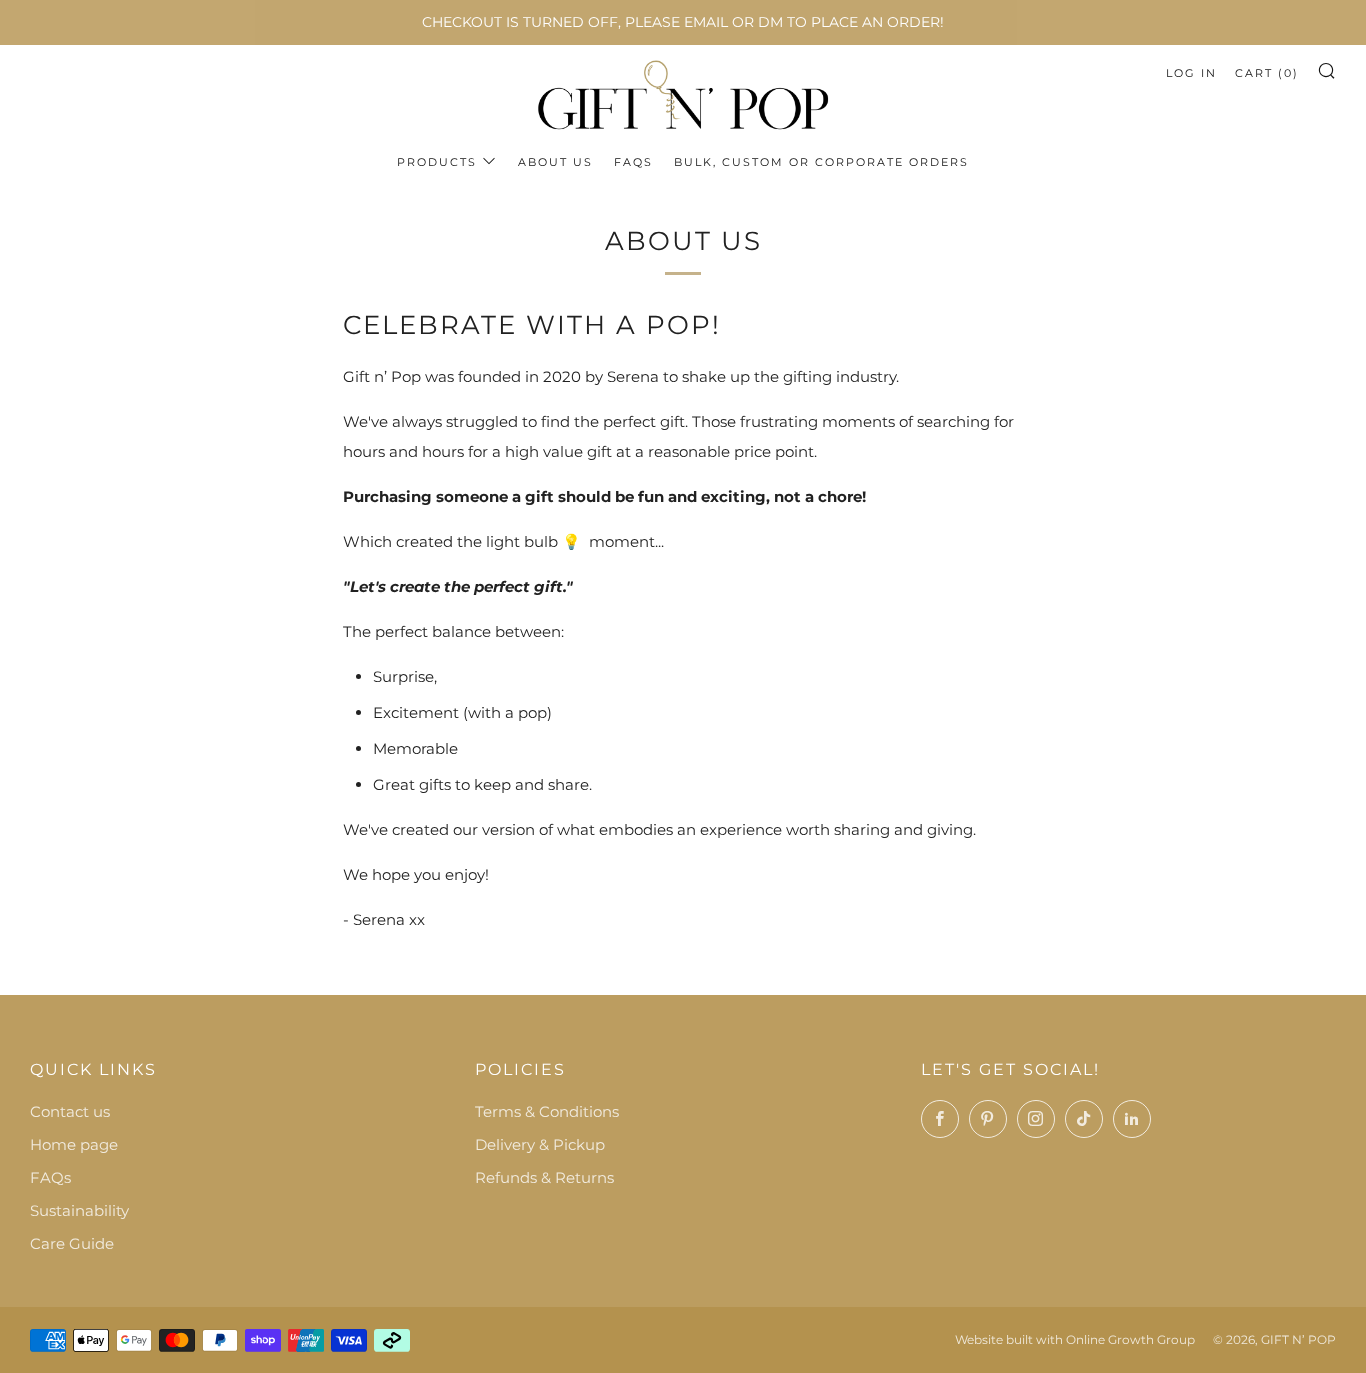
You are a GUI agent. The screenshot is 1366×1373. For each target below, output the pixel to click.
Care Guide (72, 1243)
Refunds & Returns (544, 1177)
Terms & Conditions (547, 1111)
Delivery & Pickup (540, 1144)
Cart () (1267, 73)
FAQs (633, 162)
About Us (555, 162)
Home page (74, 1144)
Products (437, 162)
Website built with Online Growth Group (1075, 1339)
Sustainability (79, 1210)
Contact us (70, 1111)
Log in (1191, 73)
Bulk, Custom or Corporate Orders (821, 162)
